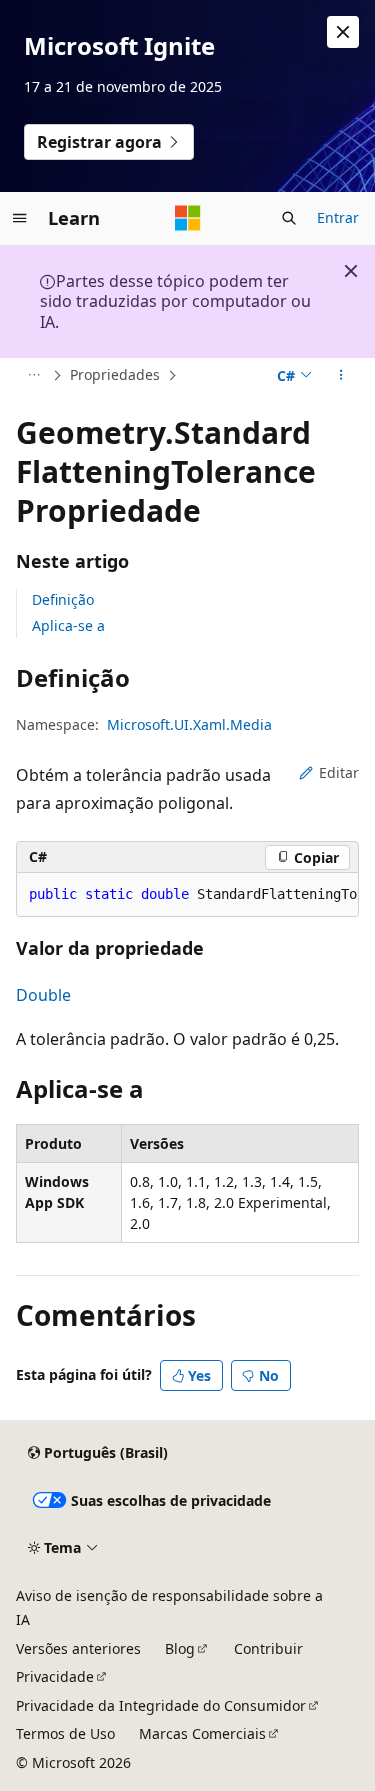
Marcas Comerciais (202, 1733)
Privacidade (55, 1676)
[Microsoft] (188, 218)
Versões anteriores (78, 1648)
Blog (180, 1648)
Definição (63, 599)
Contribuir (268, 1648)
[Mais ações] (341, 376)
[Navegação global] (20, 218)
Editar (339, 772)
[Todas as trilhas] (33, 376)
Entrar (338, 217)
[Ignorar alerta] (343, 32)
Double (43, 995)
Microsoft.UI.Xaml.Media (189, 724)
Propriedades (115, 374)
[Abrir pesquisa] (289, 218)
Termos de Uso (65, 1733)
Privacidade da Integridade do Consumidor (161, 1705)
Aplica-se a (68, 625)
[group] (187, 895)
